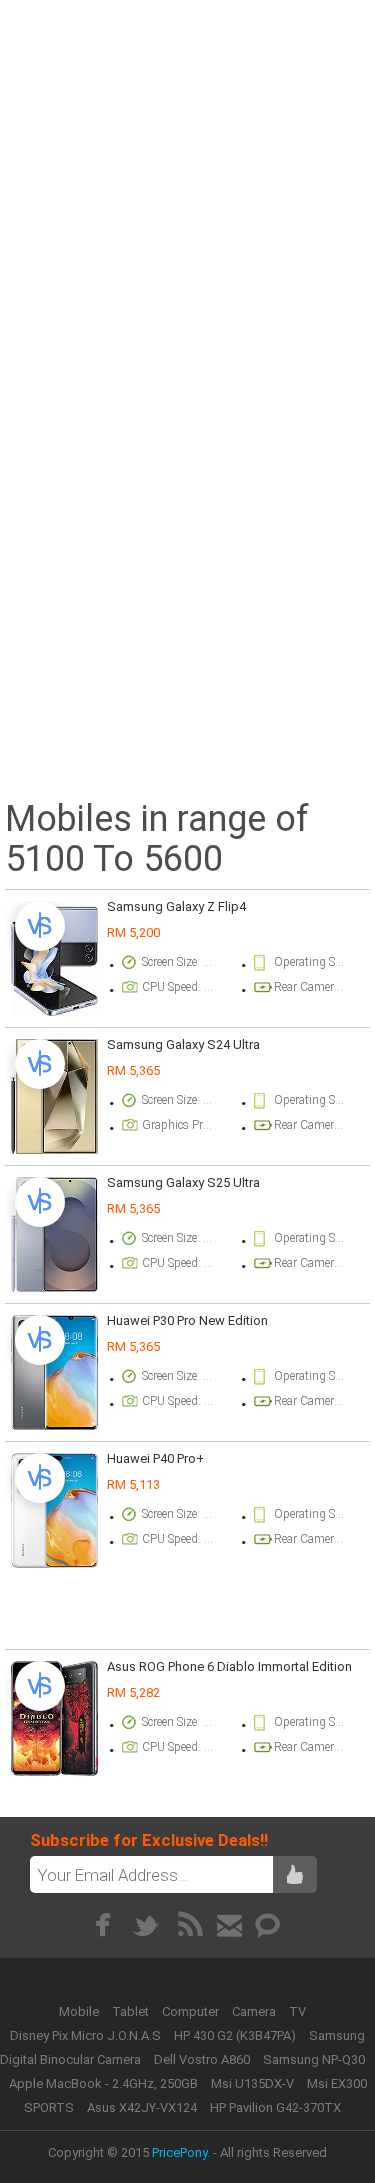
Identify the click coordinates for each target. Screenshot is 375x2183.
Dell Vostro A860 (202, 2059)
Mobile (80, 2011)
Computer (192, 2011)
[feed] (190, 1925)
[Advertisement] (187, 194)
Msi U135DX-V (252, 2083)
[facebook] (102, 1925)
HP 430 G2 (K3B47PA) (235, 2035)
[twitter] (146, 1925)
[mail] (229, 1925)
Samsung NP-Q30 (314, 2059)
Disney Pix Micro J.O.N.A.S (85, 2035)
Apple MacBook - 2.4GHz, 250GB (103, 2083)
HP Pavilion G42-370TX (275, 2107)
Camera (255, 2011)
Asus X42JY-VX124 (142, 2107)
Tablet (132, 2011)
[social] (268, 1925)
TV (297, 2011)
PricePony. (181, 2152)
